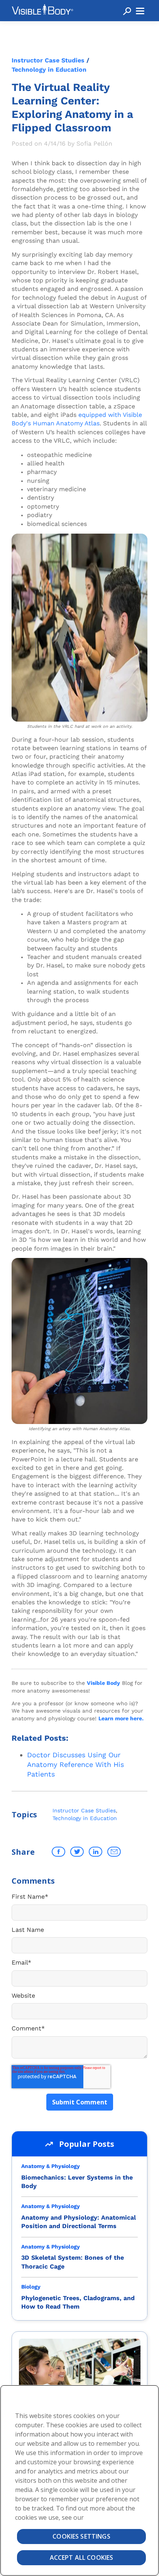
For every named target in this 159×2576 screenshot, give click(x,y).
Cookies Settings (81, 2536)
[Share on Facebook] (58, 1852)
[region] (79, 2480)
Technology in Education (49, 70)
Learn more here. (121, 1718)
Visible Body (103, 1683)
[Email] (114, 1852)
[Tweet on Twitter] (77, 1852)
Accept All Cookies (82, 2558)
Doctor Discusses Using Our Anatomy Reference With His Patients (75, 1764)
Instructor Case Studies (48, 60)
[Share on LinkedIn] (96, 1852)
